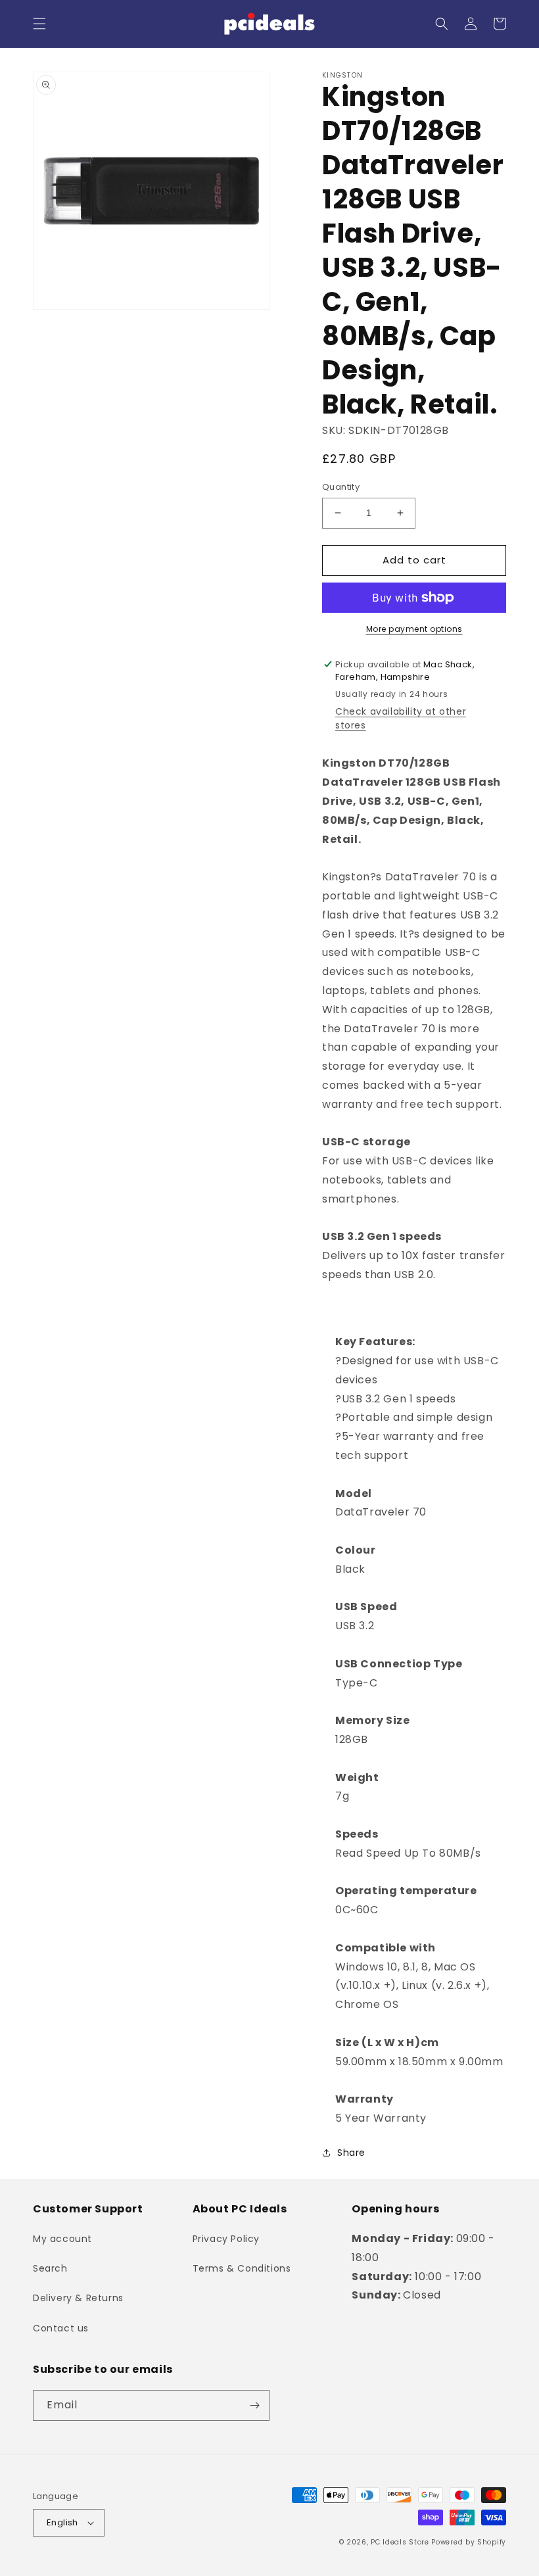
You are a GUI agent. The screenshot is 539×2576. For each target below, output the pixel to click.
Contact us (61, 2328)
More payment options (414, 629)
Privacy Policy (226, 2239)
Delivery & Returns (78, 2298)
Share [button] (351, 2153)
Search (50, 2268)
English (62, 2522)
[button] (39, 24)
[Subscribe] (254, 2405)
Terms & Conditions (242, 2268)
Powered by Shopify (469, 2542)
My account (62, 2239)
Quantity (341, 487)
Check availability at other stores (401, 718)
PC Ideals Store (400, 2542)
